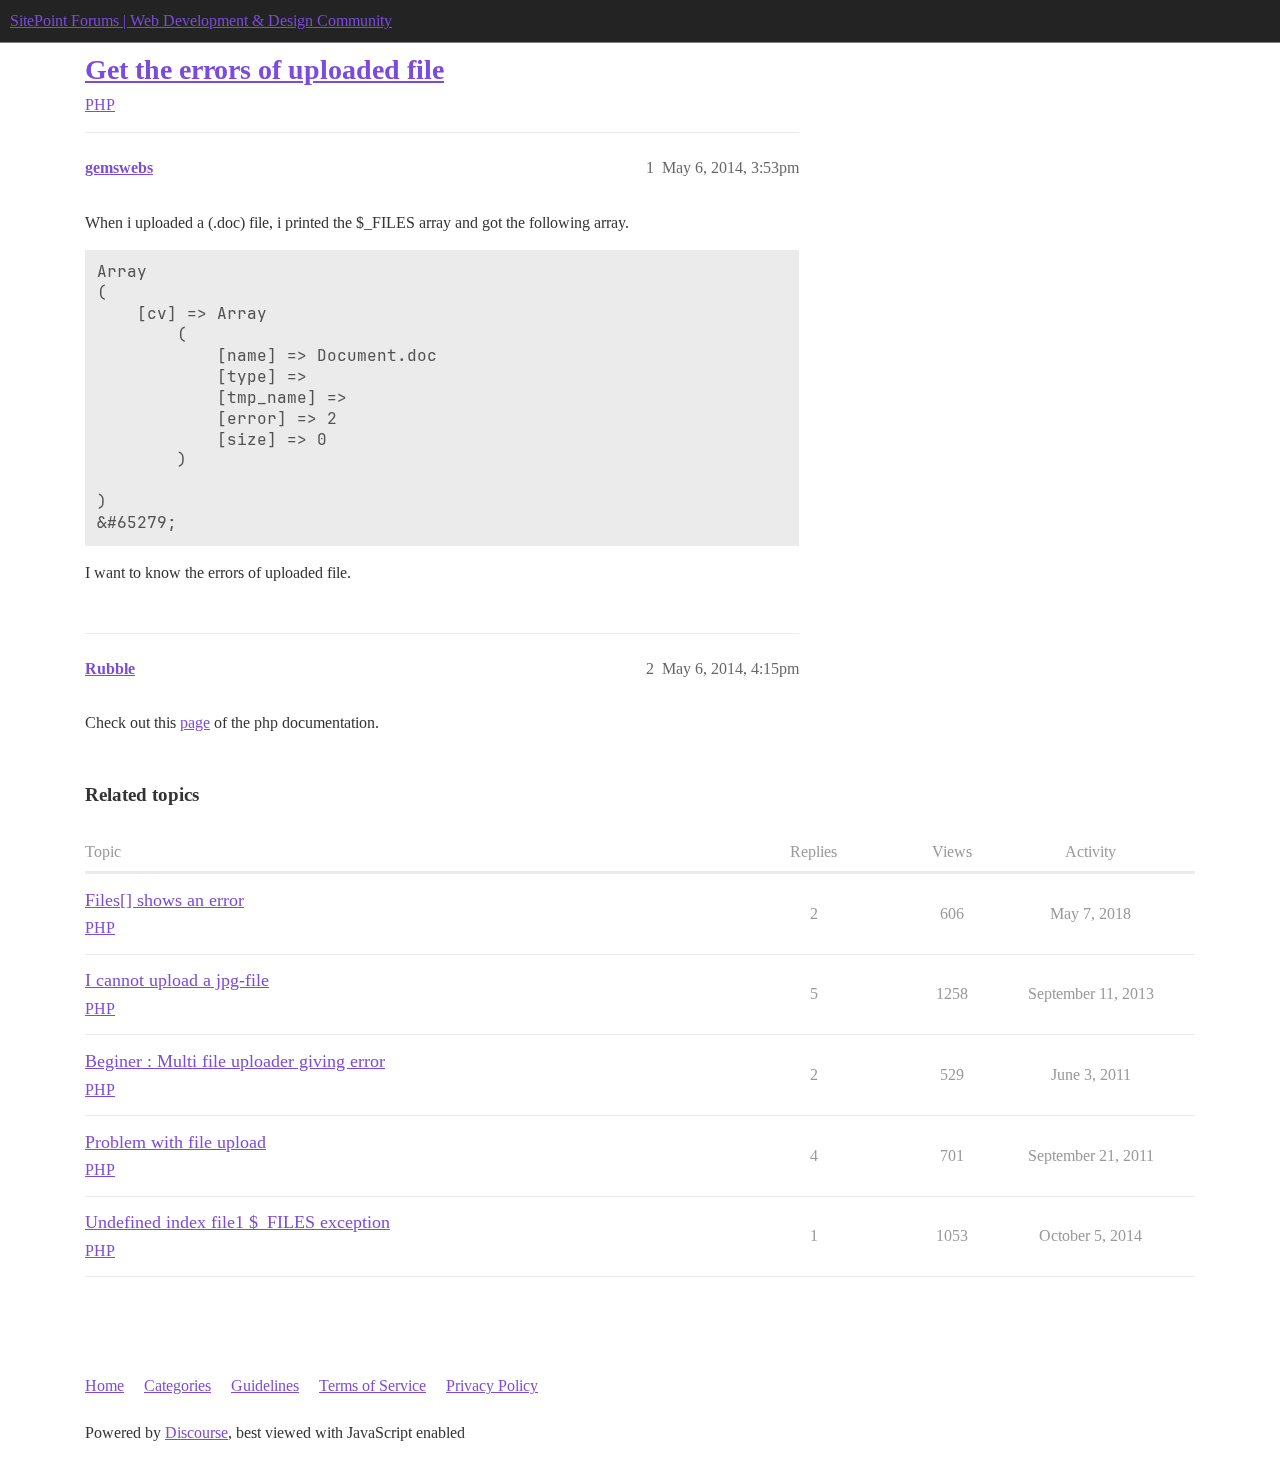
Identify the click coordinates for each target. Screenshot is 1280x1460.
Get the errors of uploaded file (264, 69)
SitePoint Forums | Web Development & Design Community (201, 20)
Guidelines (265, 1385)
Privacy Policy (492, 1385)
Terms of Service (372, 1385)
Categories (177, 1385)
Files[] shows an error (164, 900)
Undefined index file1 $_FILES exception (237, 1222)
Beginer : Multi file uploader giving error (235, 1061)
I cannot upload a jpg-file (177, 980)
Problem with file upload (175, 1142)
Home (104, 1385)
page (195, 722)
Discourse (196, 1432)
